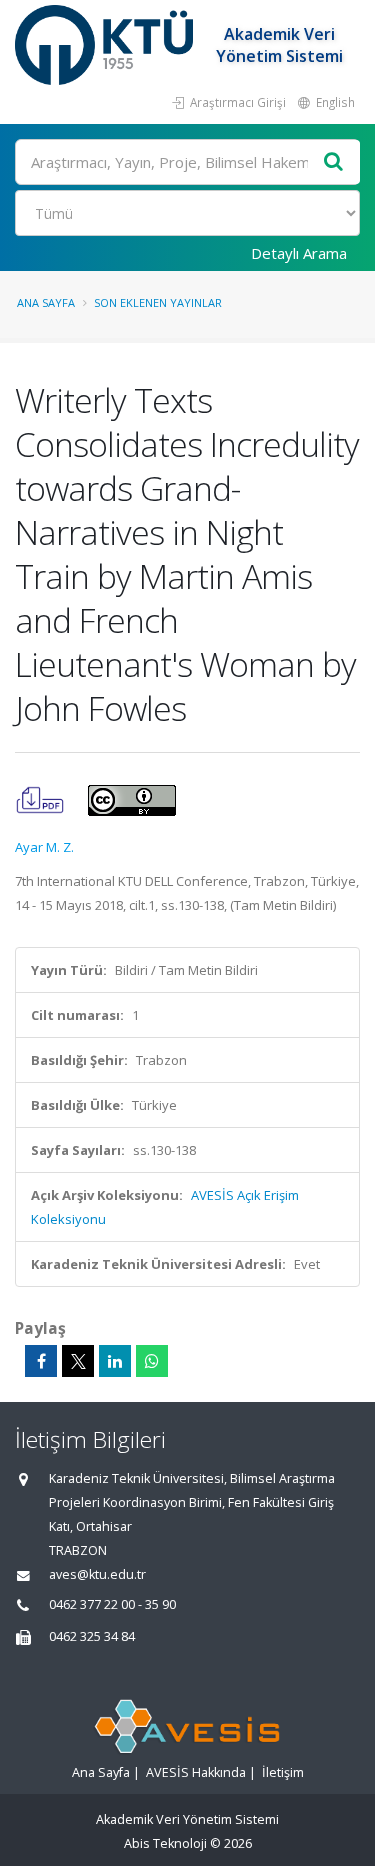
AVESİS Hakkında (196, 1772)
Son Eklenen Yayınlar (158, 302)
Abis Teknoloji (165, 1843)
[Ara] (334, 162)
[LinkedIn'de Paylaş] (115, 1361)
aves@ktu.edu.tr (97, 1574)
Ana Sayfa (46, 302)
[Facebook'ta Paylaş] (41, 1361)
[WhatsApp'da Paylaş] (152, 1361)
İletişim (283, 1772)
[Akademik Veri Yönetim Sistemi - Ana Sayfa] (106, 45)
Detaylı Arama (299, 253)
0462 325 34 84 (92, 1636)
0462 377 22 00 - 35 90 (112, 1604)
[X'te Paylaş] (78, 1361)
